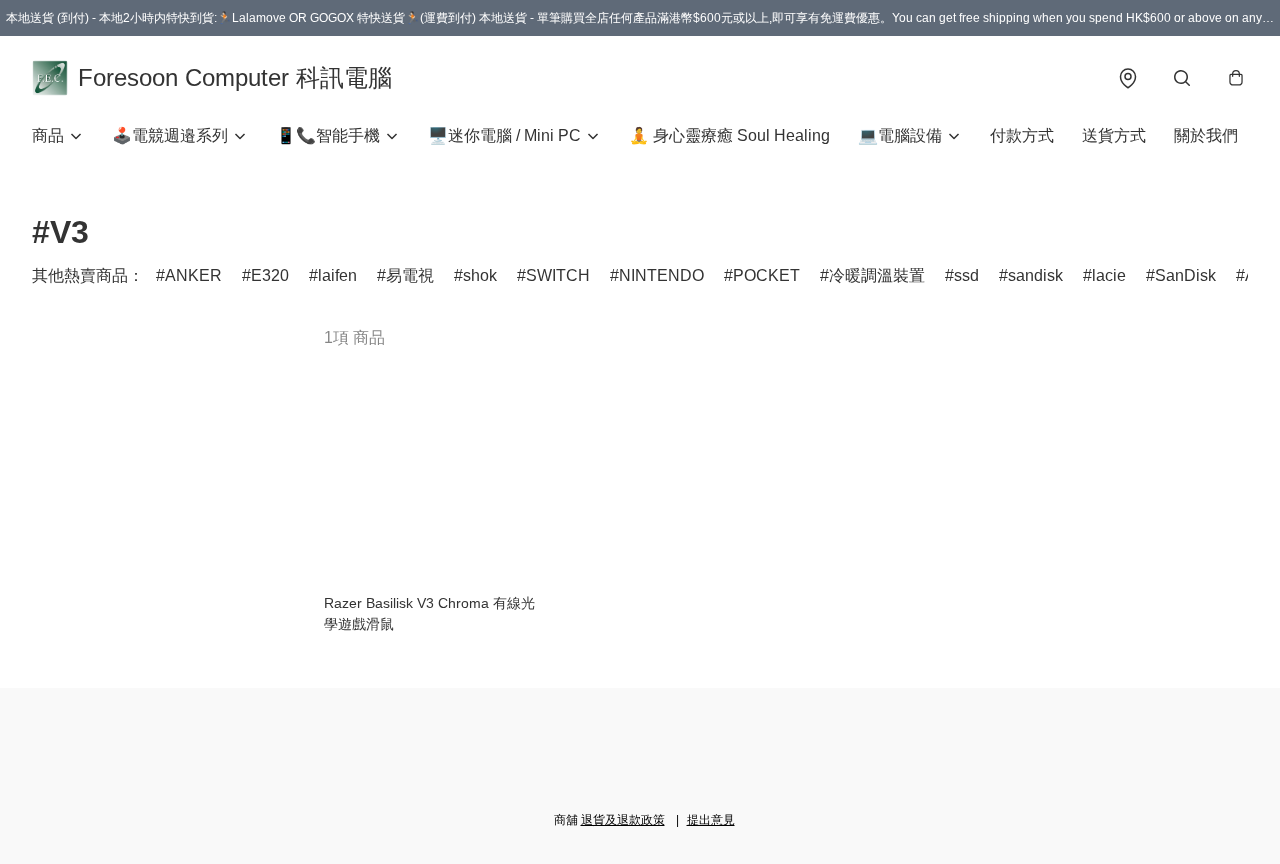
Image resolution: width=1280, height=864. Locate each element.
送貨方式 (1114, 135)
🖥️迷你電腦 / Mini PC (504, 135)
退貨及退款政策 (623, 820)
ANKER (193, 275)
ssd (966, 275)
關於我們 (1206, 135)
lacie (1109, 275)
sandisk (1035, 275)
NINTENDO (661, 275)
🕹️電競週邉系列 (170, 135)
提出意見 (711, 820)
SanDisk (1185, 275)
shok (480, 275)
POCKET (766, 275)
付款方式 (1022, 135)
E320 (270, 275)
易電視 (410, 275)
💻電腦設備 (900, 135)
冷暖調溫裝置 (877, 275)
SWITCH (558, 275)
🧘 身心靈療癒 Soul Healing (729, 135)
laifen (337, 275)
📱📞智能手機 (328, 135)
